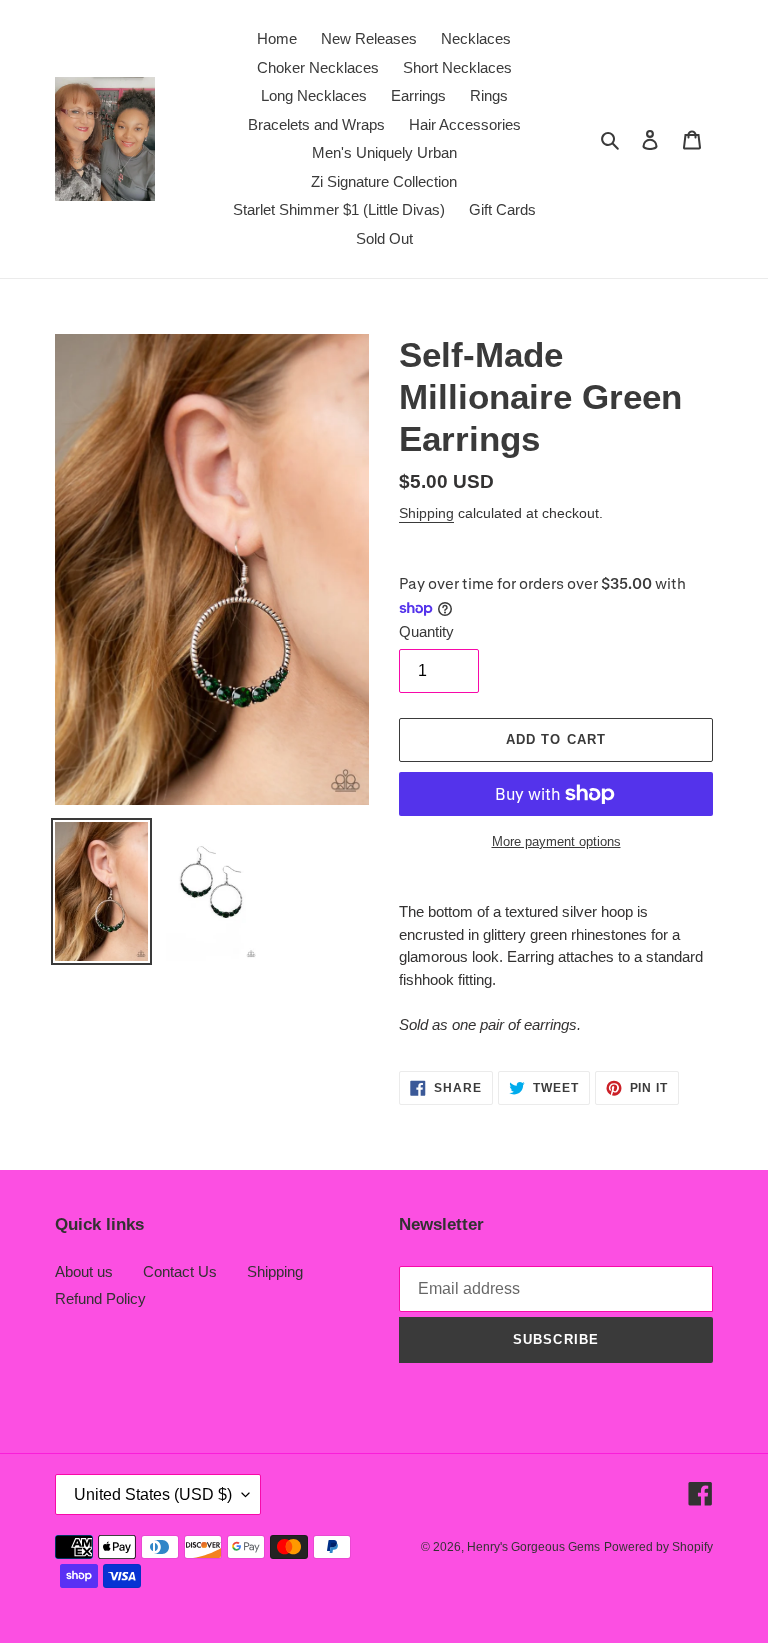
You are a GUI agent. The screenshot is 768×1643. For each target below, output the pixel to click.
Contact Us (180, 1271)
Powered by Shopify (658, 1547)
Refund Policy (100, 1298)
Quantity (426, 631)
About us (84, 1271)
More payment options (556, 841)
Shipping (426, 513)
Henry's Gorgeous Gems (533, 1547)
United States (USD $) (153, 1494)
